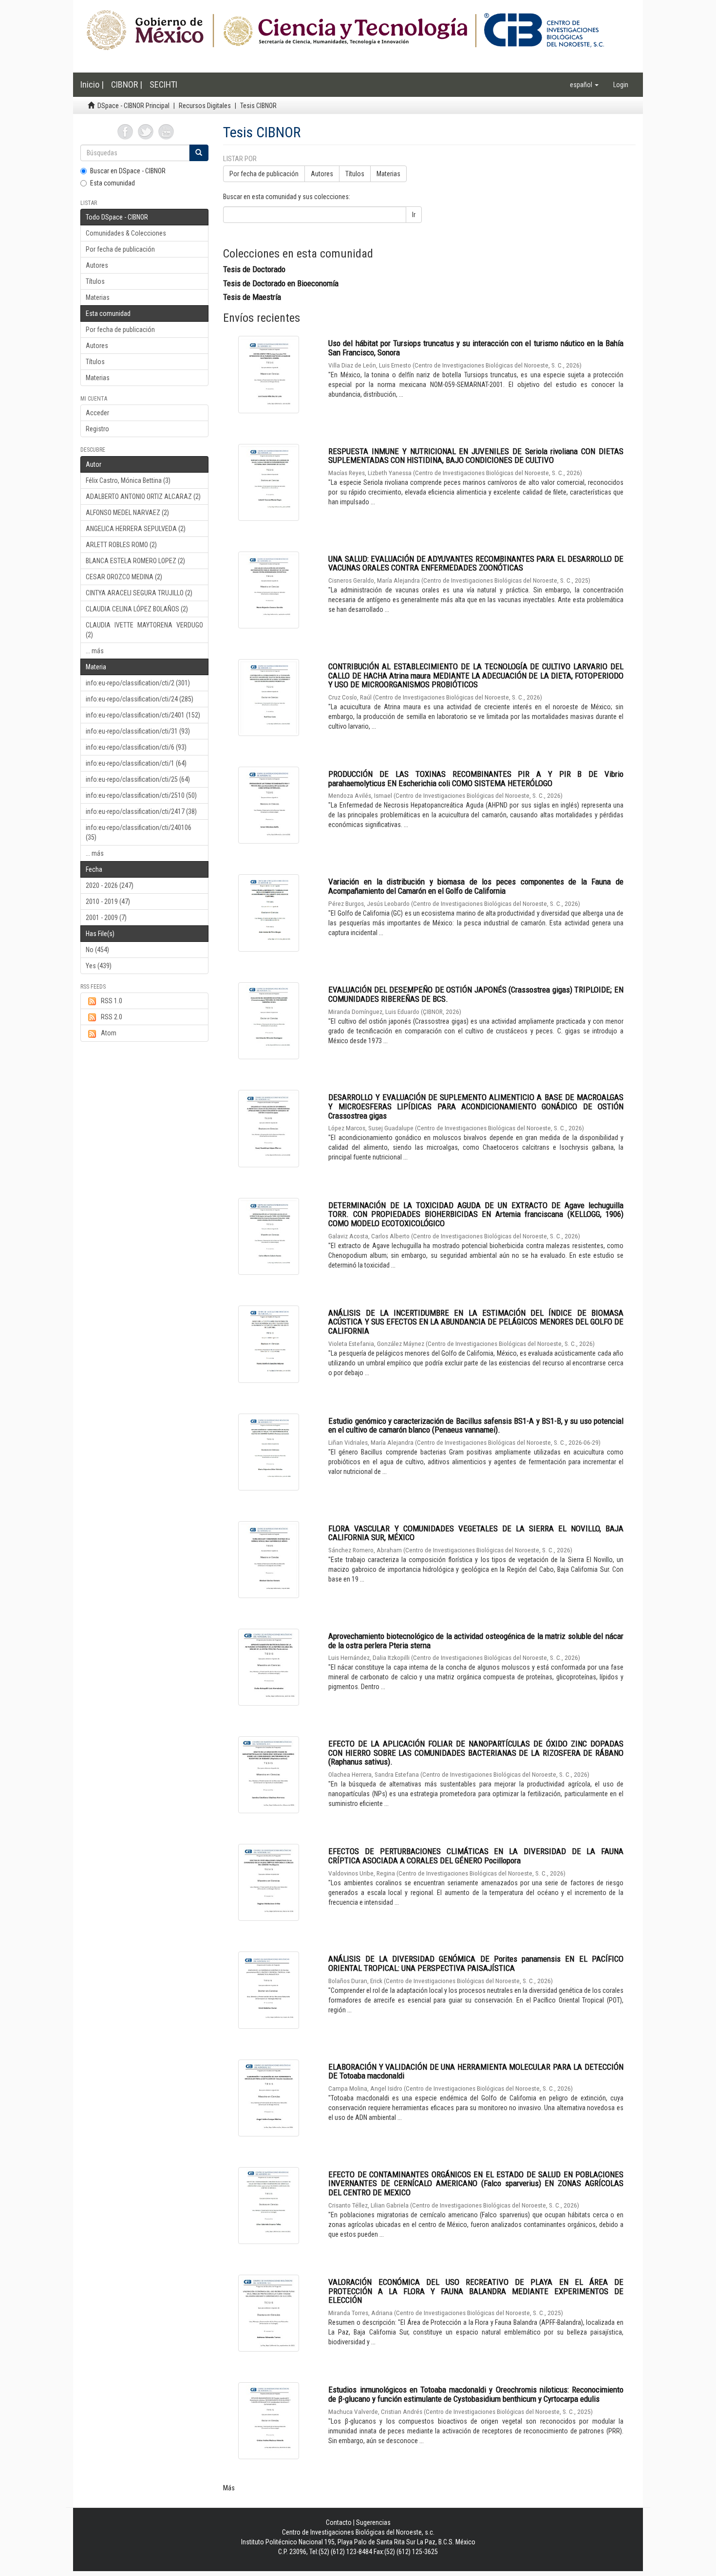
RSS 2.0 (112, 1017)
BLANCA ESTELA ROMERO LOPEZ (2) (135, 561)
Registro (97, 429)
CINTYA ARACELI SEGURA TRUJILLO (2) (139, 593)
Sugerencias (373, 2522)
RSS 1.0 (112, 1001)
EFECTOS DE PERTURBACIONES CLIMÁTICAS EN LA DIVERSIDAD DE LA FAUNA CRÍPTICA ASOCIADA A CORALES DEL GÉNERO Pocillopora (476, 1856)
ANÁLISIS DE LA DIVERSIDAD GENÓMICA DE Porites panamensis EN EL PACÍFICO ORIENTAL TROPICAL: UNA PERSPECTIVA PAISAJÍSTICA (476, 1963)
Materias (98, 297)
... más (95, 651)
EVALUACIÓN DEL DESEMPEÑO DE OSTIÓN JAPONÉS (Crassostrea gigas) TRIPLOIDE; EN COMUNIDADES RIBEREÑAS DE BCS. (476, 994)
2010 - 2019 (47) (108, 902)
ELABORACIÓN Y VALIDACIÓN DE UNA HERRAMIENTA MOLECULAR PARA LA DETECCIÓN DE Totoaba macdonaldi (476, 2071)
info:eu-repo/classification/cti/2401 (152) (143, 715)
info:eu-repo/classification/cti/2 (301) (138, 683)
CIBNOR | (127, 84)
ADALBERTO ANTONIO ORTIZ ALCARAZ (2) (143, 497)
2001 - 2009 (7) (106, 918)
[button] (584, 85)
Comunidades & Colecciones (126, 233)
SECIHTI (163, 84)
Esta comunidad (113, 183)
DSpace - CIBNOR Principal (133, 106)
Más (229, 2488)
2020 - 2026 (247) (110, 885)
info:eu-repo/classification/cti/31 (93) (138, 731)
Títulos (95, 281)
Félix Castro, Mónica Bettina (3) (128, 480)
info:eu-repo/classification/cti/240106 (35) (139, 832)
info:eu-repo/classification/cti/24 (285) (140, 699)
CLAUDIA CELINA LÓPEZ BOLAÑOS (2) (137, 609)
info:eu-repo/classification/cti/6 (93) (136, 747)
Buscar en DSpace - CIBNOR (128, 171)
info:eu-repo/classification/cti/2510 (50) (141, 795)
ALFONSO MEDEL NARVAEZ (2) (127, 513)
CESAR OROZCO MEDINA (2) (124, 577)
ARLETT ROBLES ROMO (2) (121, 545)
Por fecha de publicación (120, 249)
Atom (109, 1033)
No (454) (97, 950)
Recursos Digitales (205, 106)
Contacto (339, 2522)
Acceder (97, 413)
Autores (97, 265)
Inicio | (92, 84)
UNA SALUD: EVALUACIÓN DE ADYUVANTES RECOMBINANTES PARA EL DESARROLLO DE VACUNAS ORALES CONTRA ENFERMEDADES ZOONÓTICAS (476, 563)
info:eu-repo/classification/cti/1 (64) (136, 763)
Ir (414, 215)
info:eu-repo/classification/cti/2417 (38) (141, 811)
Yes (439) (99, 966)
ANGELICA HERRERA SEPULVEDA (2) (136, 529)
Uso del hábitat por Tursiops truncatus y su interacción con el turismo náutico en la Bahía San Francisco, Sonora (476, 348)
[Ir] (199, 153)
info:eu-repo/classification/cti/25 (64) (138, 779)
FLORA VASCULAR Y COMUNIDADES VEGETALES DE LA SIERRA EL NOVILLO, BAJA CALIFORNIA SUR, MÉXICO (476, 1533)
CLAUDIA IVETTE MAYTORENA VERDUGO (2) (144, 630)
